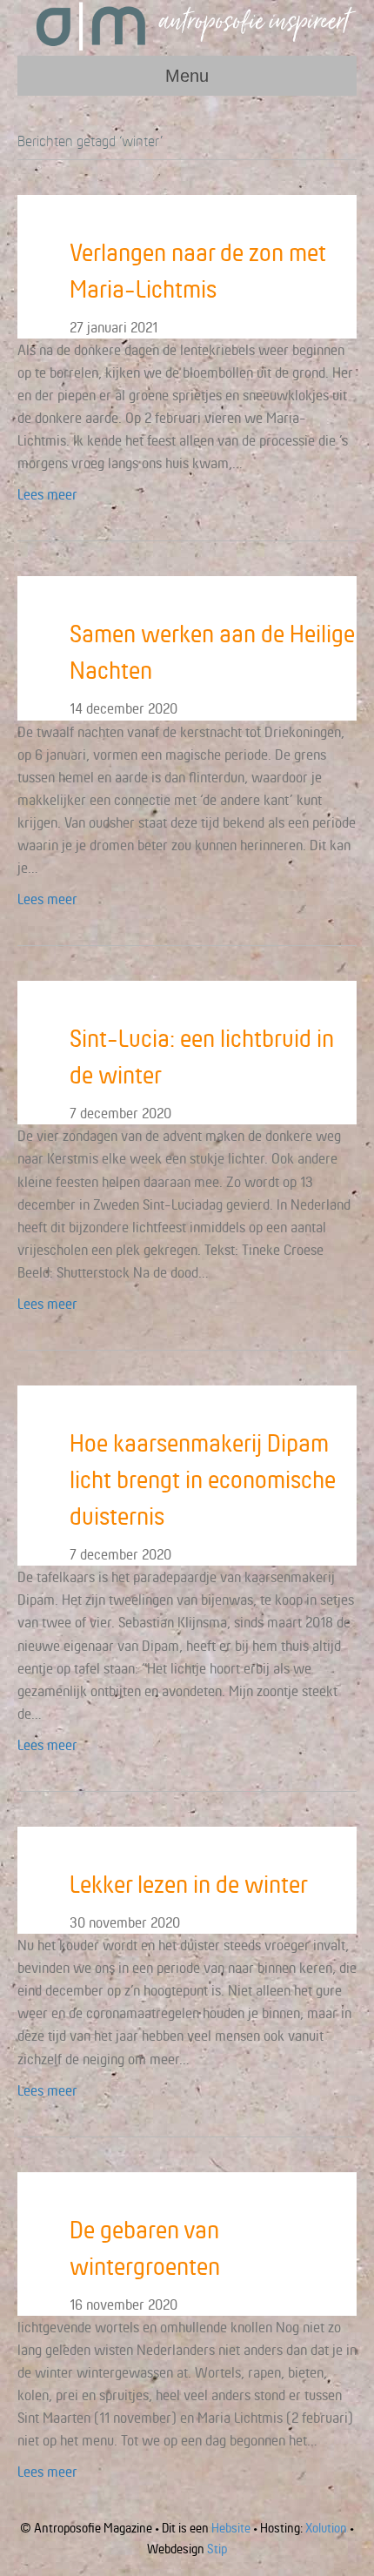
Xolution (326, 2528)
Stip (217, 2549)
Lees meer (47, 494)
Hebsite (231, 2528)
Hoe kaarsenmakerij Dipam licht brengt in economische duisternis (203, 1479)
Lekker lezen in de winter (189, 1884)
